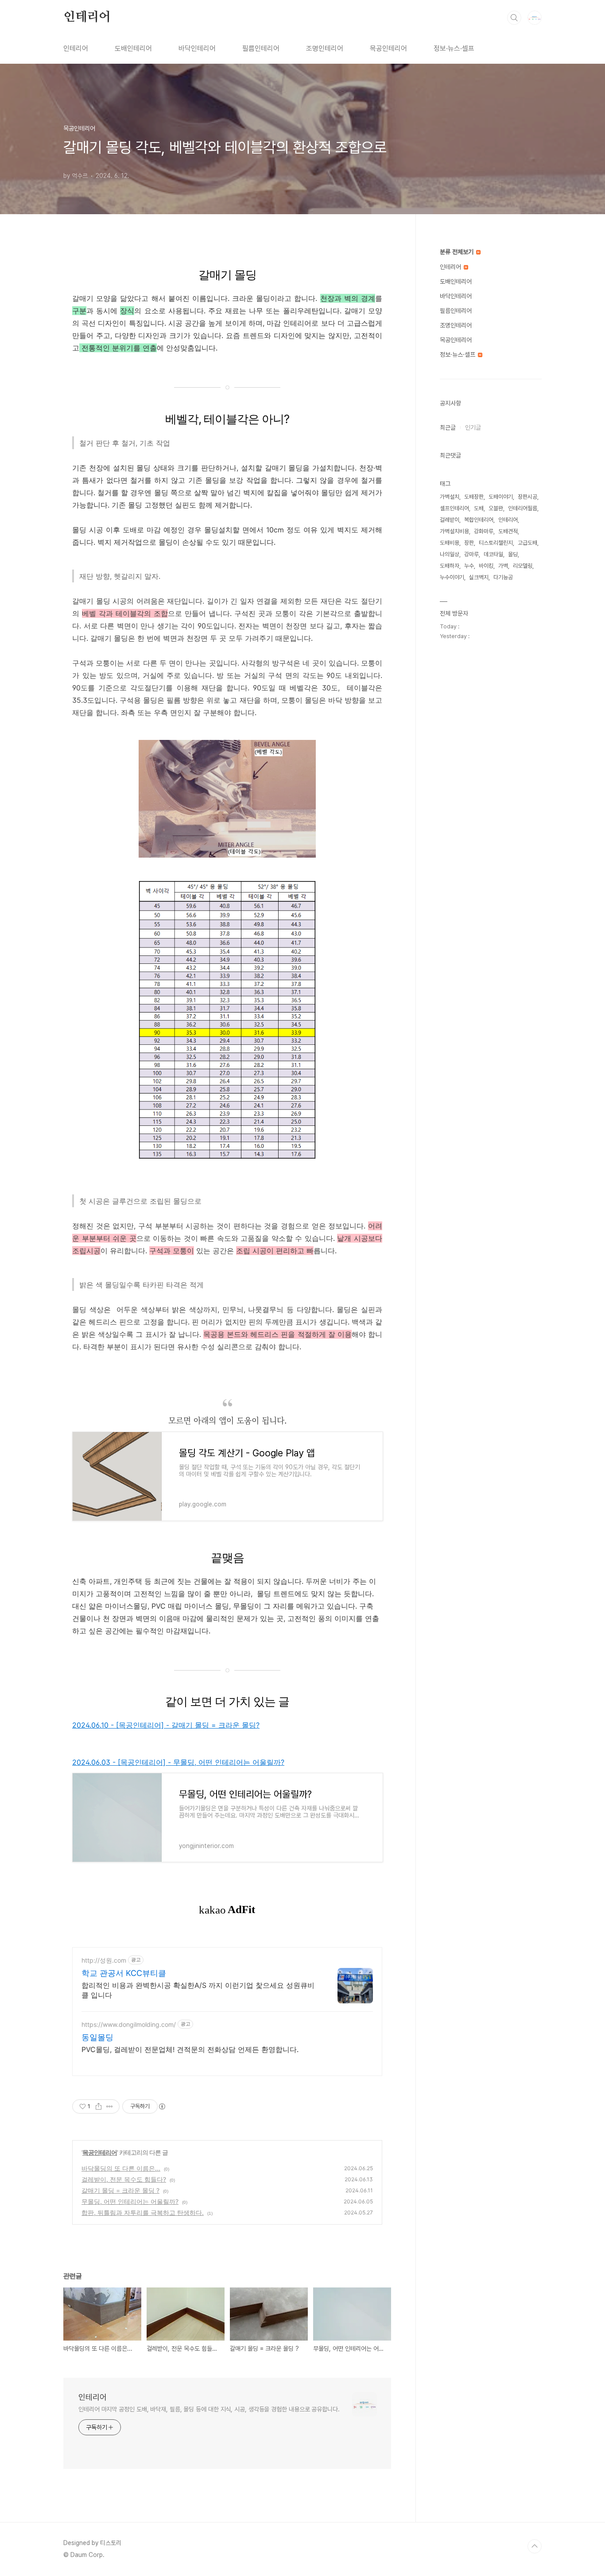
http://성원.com (104, 1960)
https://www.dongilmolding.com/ (129, 2024)
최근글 (448, 427)
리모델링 (523, 566)
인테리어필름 (523, 508)
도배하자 (450, 566)
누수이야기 (452, 577)
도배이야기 (501, 497)
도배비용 (450, 543)
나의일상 (450, 554)
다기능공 (503, 577)
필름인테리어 (261, 48)
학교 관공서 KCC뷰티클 (124, 1973)
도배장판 (474, 497)
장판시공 (527, 497)
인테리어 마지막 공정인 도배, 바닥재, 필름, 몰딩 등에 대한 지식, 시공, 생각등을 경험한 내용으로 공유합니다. (209, 2409)
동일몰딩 (97, 2037)
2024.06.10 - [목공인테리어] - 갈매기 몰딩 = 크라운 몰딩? (166, 1725)
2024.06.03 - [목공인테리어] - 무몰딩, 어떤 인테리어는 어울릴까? (178, 1762)
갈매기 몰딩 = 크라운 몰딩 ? (120, 2190)
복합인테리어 (479, 520)
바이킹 (486, 566)
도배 (479, 508)
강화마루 (484, 531)
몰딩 (513, 554)
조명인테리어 (325, 48)
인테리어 (87, 17)
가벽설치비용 (454, 531)
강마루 (471, 554)
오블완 (496, 508)
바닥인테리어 (197, 48)
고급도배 (527, 543)
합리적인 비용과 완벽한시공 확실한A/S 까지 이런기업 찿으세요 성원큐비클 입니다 (198, 1990)
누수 (469, 566)
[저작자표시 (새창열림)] (162, 2106)
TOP (535, 2546)
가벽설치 (450, 497)
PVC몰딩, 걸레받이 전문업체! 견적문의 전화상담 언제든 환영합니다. (190, 2049)
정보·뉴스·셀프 (454, 48)
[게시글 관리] (110, 2106)
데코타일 (493, 554)
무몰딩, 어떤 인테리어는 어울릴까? (130, 2201)
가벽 (503, 566)
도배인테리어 (133, 48)
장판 (469, 543)
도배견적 (508, 531)
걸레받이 (450, 520)
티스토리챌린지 (496, 543)
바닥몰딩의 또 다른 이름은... (121, 2168)
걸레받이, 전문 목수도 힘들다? (124, 2179)
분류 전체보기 (458, 252)
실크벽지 (479, 577)
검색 (514, 18)
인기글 (473, 427)
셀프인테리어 (454, 508)
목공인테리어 (388, 48)
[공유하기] (99, 2106)
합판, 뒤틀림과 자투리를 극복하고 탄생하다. (143, 2212)
